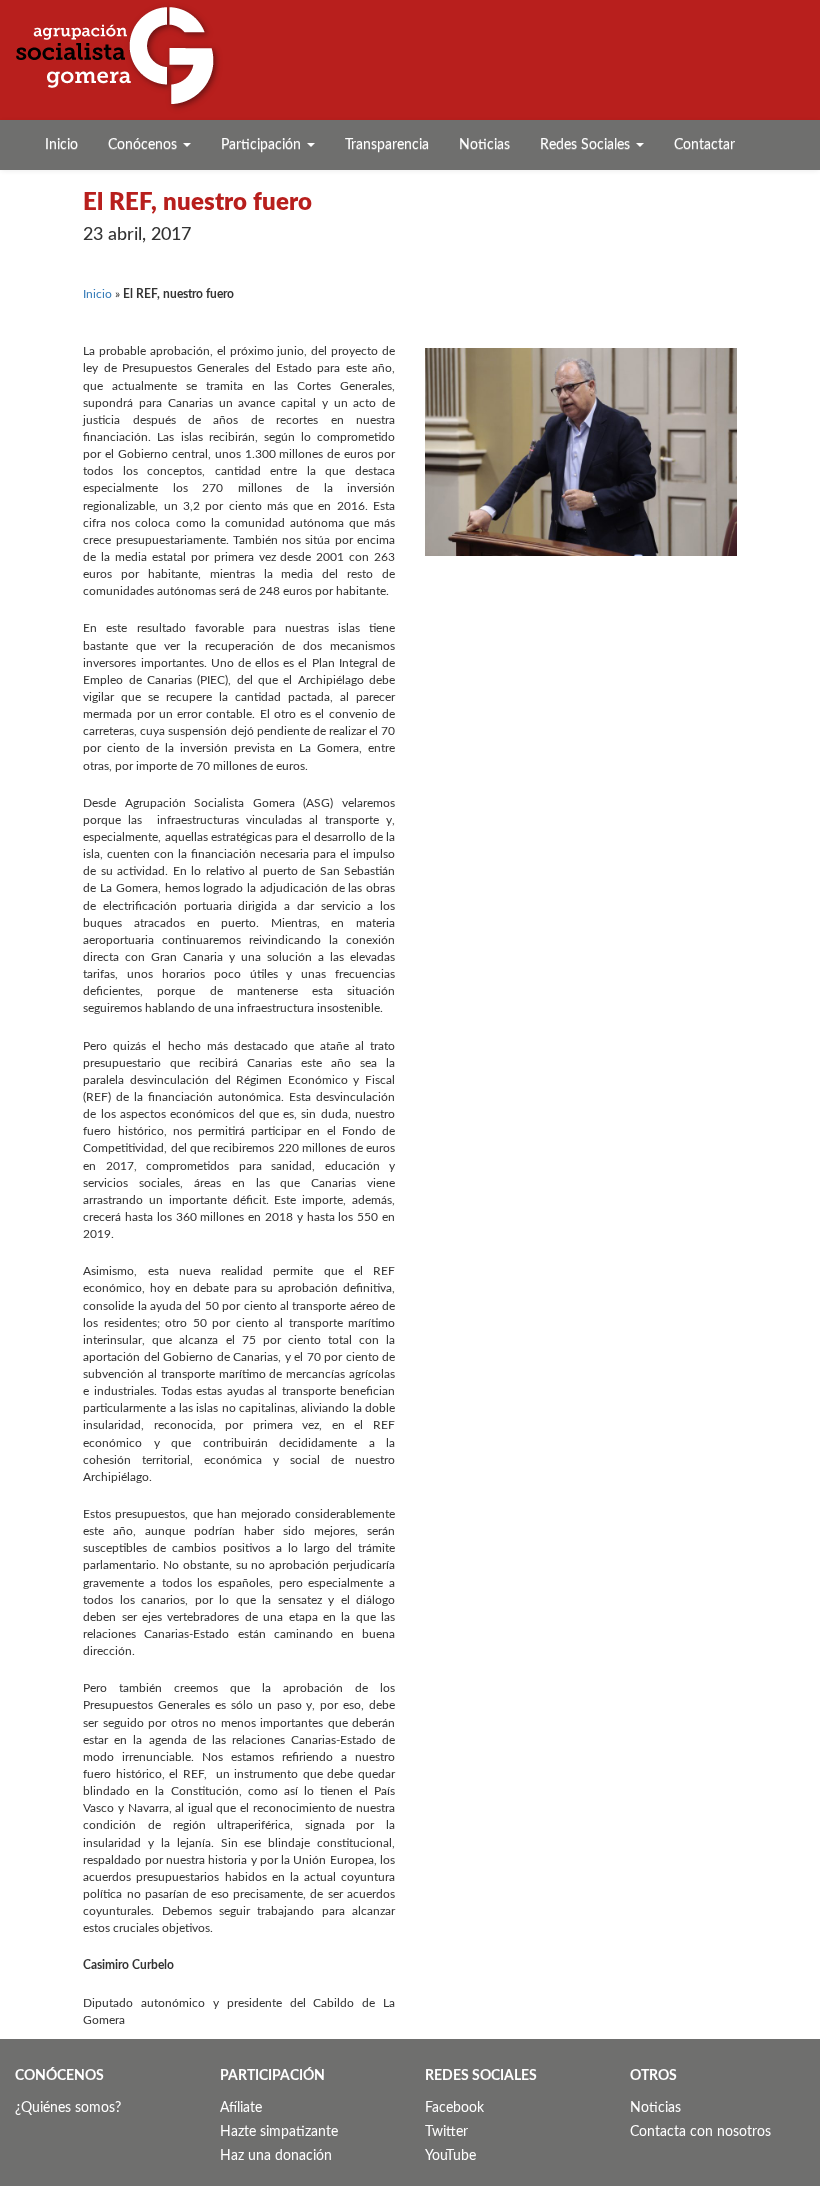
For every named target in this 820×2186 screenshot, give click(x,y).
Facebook (454, 2108)
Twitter (446, 2132)
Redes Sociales (587, 145)
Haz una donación (276, 2156)
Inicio (61, 145)
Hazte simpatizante (279, 2132)
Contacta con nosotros (700, 2132)
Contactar (704, 145)
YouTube (450, 2156)
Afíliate (241, 2108)
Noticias (484, 145)
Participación (263, 145)
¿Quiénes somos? (68, 2108)
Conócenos (144, 145)
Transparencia (387, 145)
